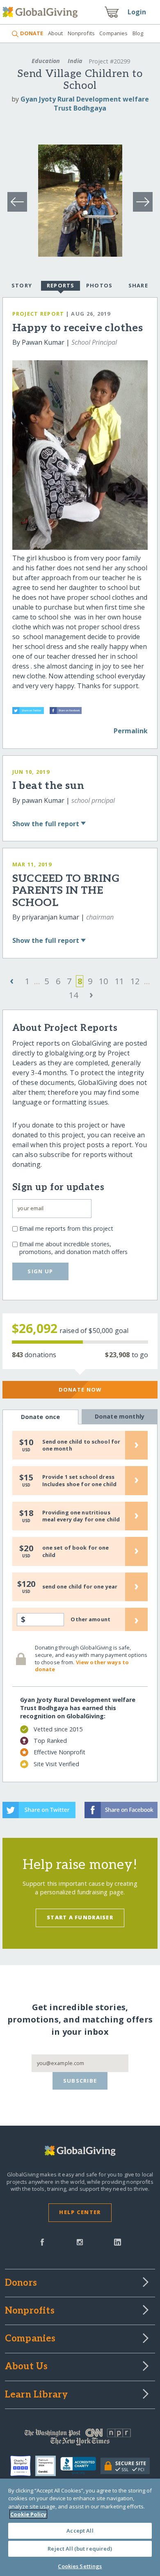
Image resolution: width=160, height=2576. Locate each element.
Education (46, 61)
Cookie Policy (28, 2514)
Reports (61, 285)
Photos (99, 285)
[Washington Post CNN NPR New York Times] (80, 2439)
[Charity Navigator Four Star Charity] (23, 2466)
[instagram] (80, 2242)
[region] (80, 2527)
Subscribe (80, 2081)
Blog (138, 33)
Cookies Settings (80, 2566)
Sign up (40, 1271)
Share (138, 285)
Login (137, 12)
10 (103, 981)
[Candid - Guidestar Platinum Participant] (48, 2466)
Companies (113, 33)
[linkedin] (118, 2242)
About (55, 33)
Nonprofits (81, 33)
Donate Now (80, 1390)
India (75, 61)
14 (73, 995)
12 (135, 981)
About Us (26, 2367)
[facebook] (42, 2242)
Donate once (41, 1417)
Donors (21, 2283)
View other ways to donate (82, 1666)
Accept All (80, 2531)
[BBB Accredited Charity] (80, 2466)
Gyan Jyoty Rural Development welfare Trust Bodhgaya (85, 104)
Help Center (80, 2212)
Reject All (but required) (80, 2549)
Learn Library (37, 2395)
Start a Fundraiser (80, 1917)
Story (22, 285)
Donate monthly (120, 1416)
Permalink (131, 731)
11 (119, 981)
